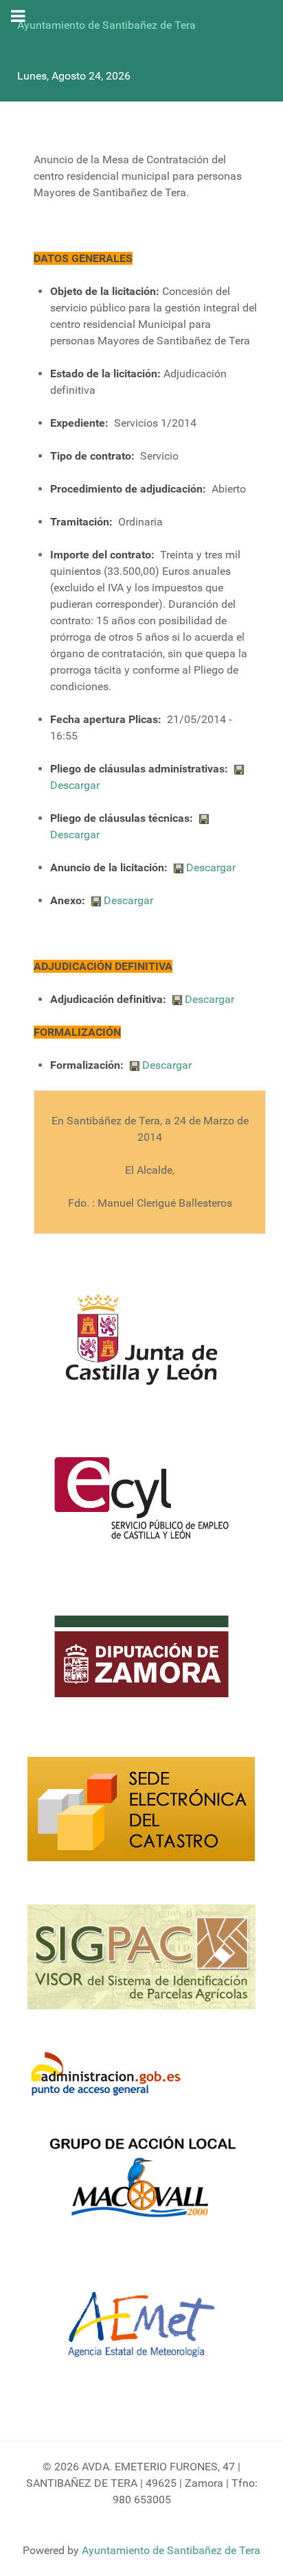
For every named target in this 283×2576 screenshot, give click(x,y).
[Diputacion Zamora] (141, 1665)
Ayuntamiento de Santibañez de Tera (106, 25)
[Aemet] (141, 2333)
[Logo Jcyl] (141, 1348)
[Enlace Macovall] (141, 2185)
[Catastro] (141, 1817)
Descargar (75, 785)
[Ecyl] (141, 1506)
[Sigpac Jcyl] (141, 1965)
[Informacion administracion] (111, 2075)
